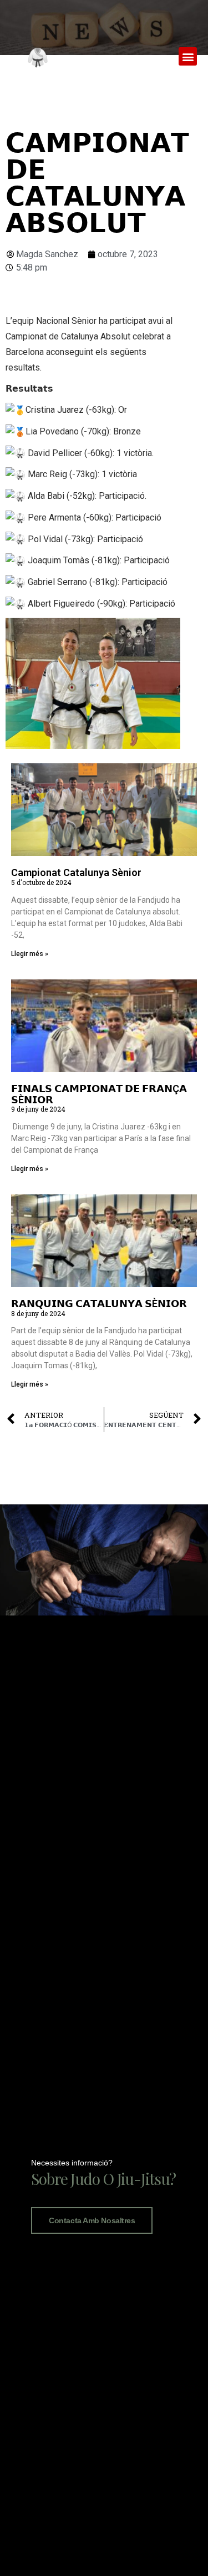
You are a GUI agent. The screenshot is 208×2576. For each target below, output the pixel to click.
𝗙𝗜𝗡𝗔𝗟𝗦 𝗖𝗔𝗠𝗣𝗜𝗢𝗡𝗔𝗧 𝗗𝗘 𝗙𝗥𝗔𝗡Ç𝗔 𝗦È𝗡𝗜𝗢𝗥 (99, 1094)
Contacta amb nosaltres (92, 2220)
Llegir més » (30, 954)
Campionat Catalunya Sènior (76, 872)
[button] (188, 56)
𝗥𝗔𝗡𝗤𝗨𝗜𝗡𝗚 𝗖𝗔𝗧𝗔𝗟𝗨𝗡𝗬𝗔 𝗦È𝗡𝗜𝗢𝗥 (99, 1304)
